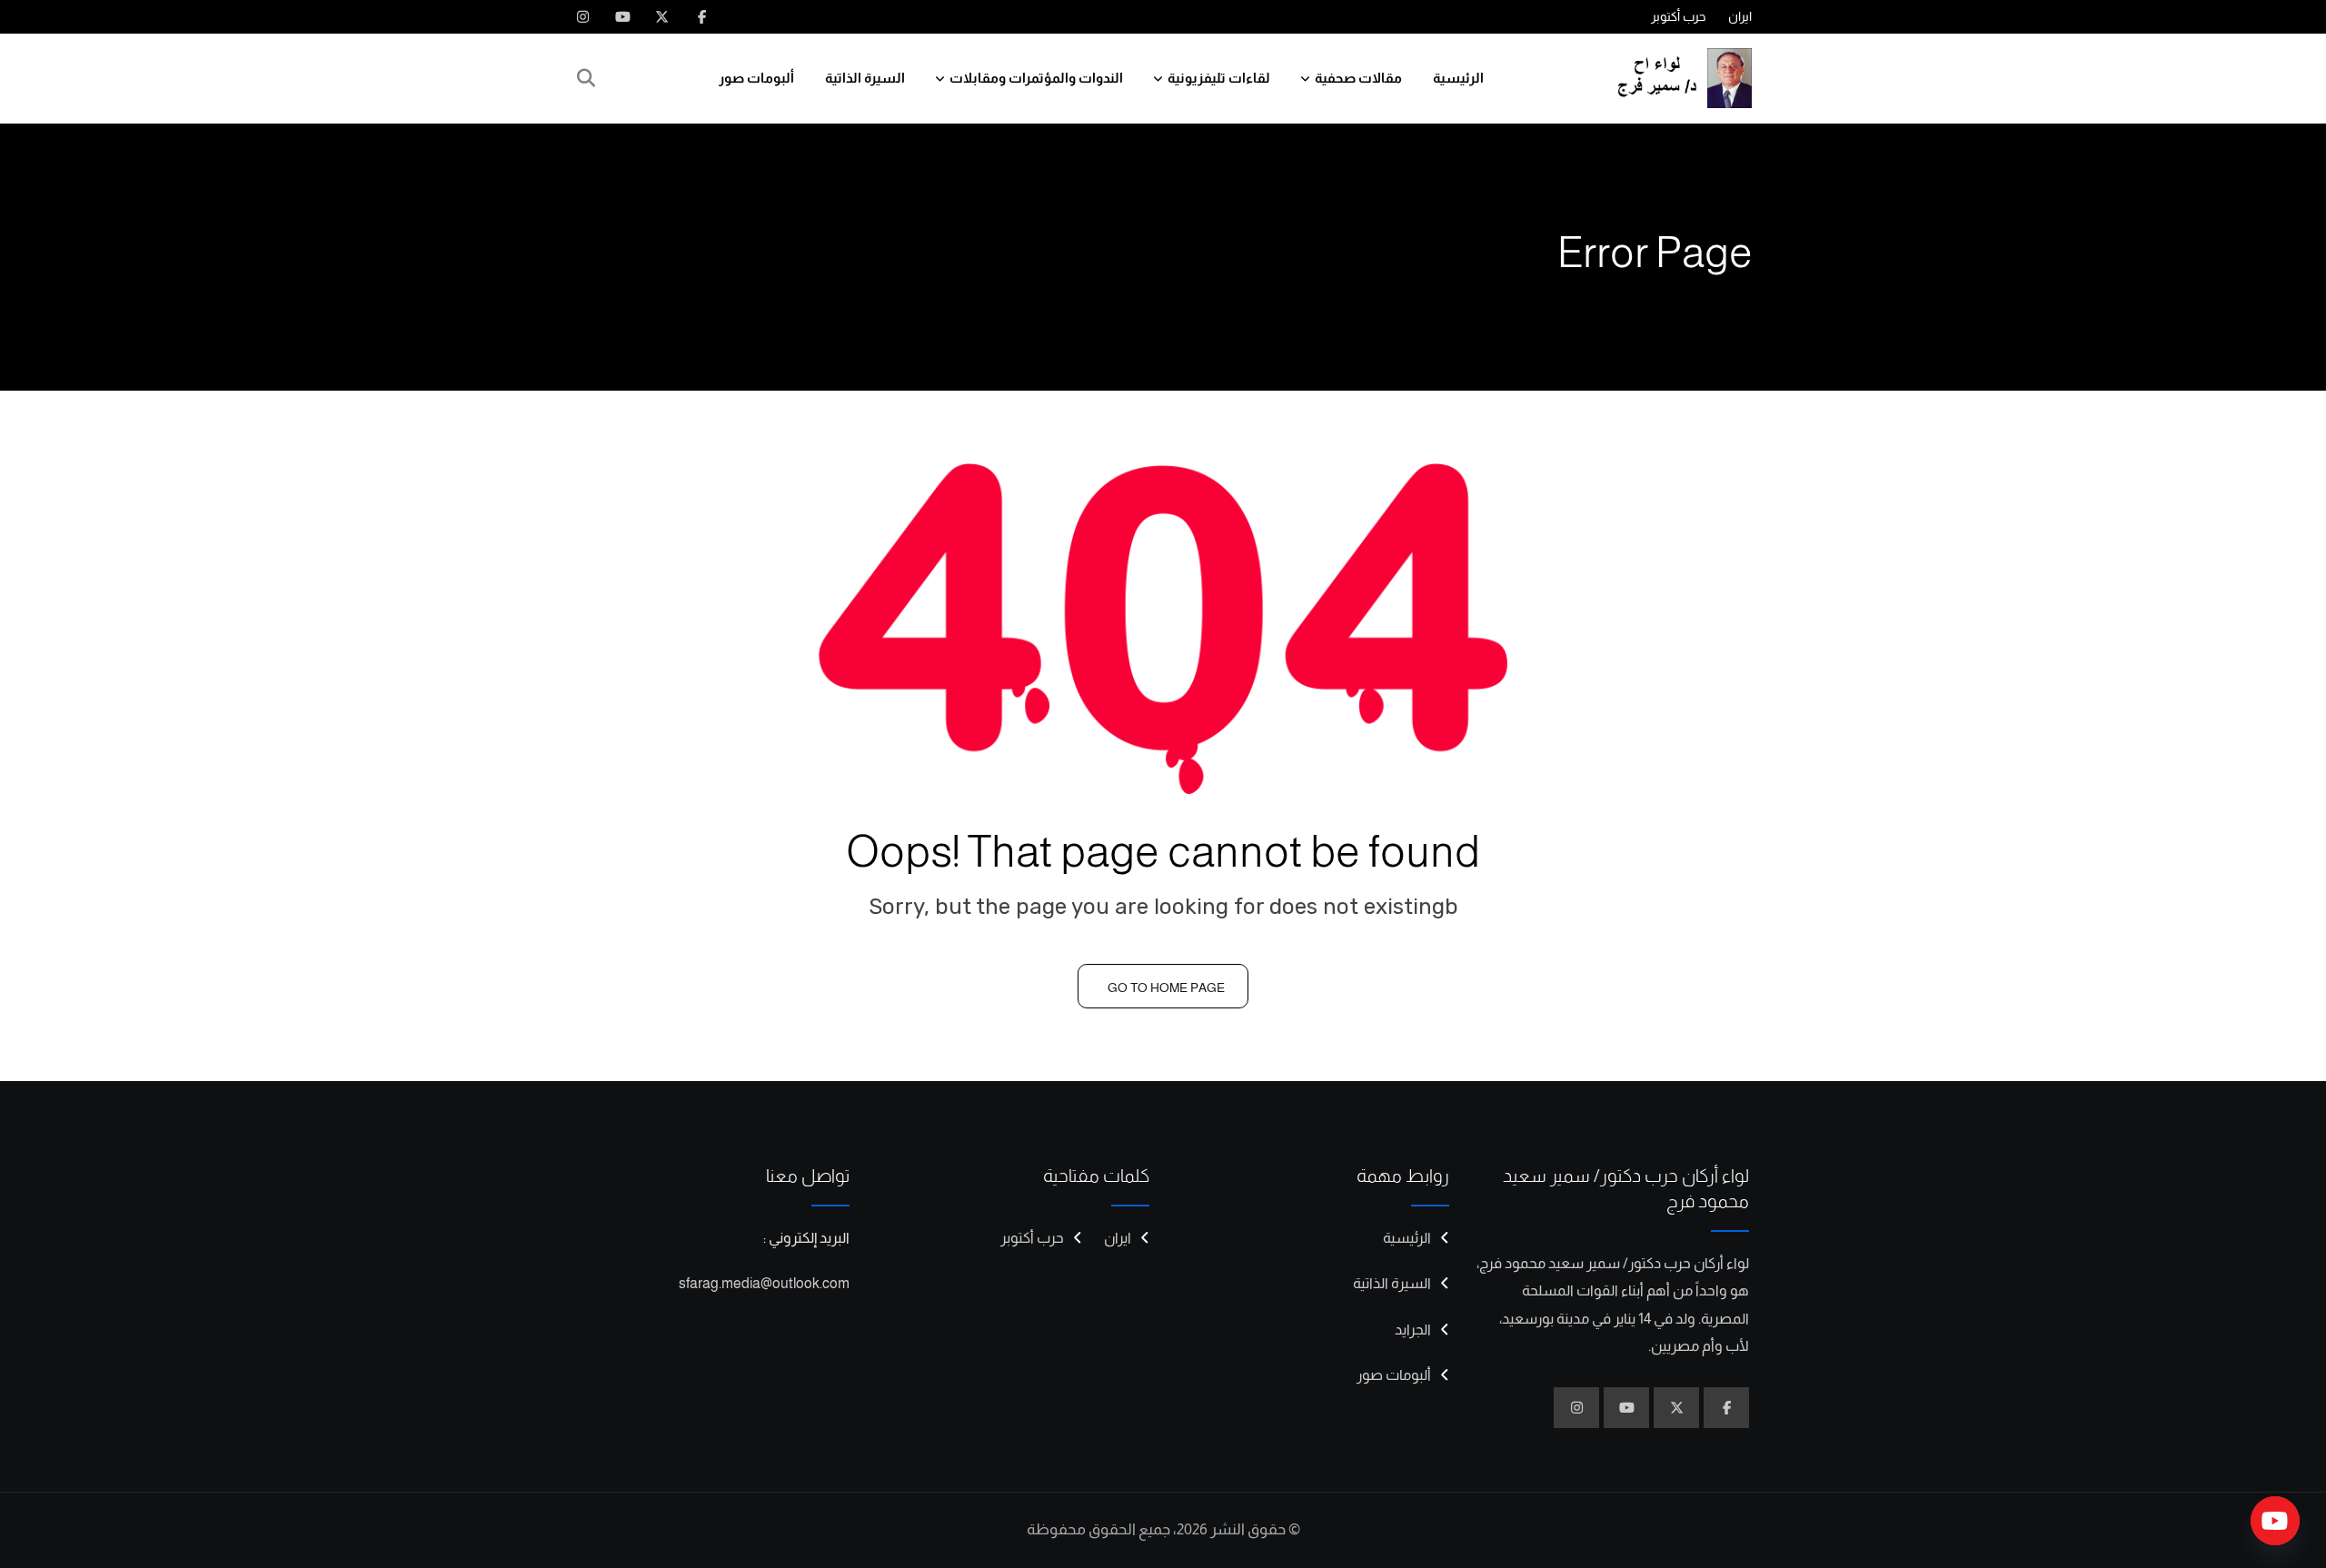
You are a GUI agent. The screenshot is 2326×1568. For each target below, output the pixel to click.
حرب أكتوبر (1678, 16)
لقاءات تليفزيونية (1219, 78)
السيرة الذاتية (865, 78)
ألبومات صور (756, 78)
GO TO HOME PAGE (1166, 987)
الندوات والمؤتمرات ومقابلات (1036, 78)
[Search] (586, 78)
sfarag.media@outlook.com (764, 1283)
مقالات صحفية (1358, 78)
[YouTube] (2275, 1521)
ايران (1740, 16)
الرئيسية (1458, 78)
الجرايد (1413, 1330)
